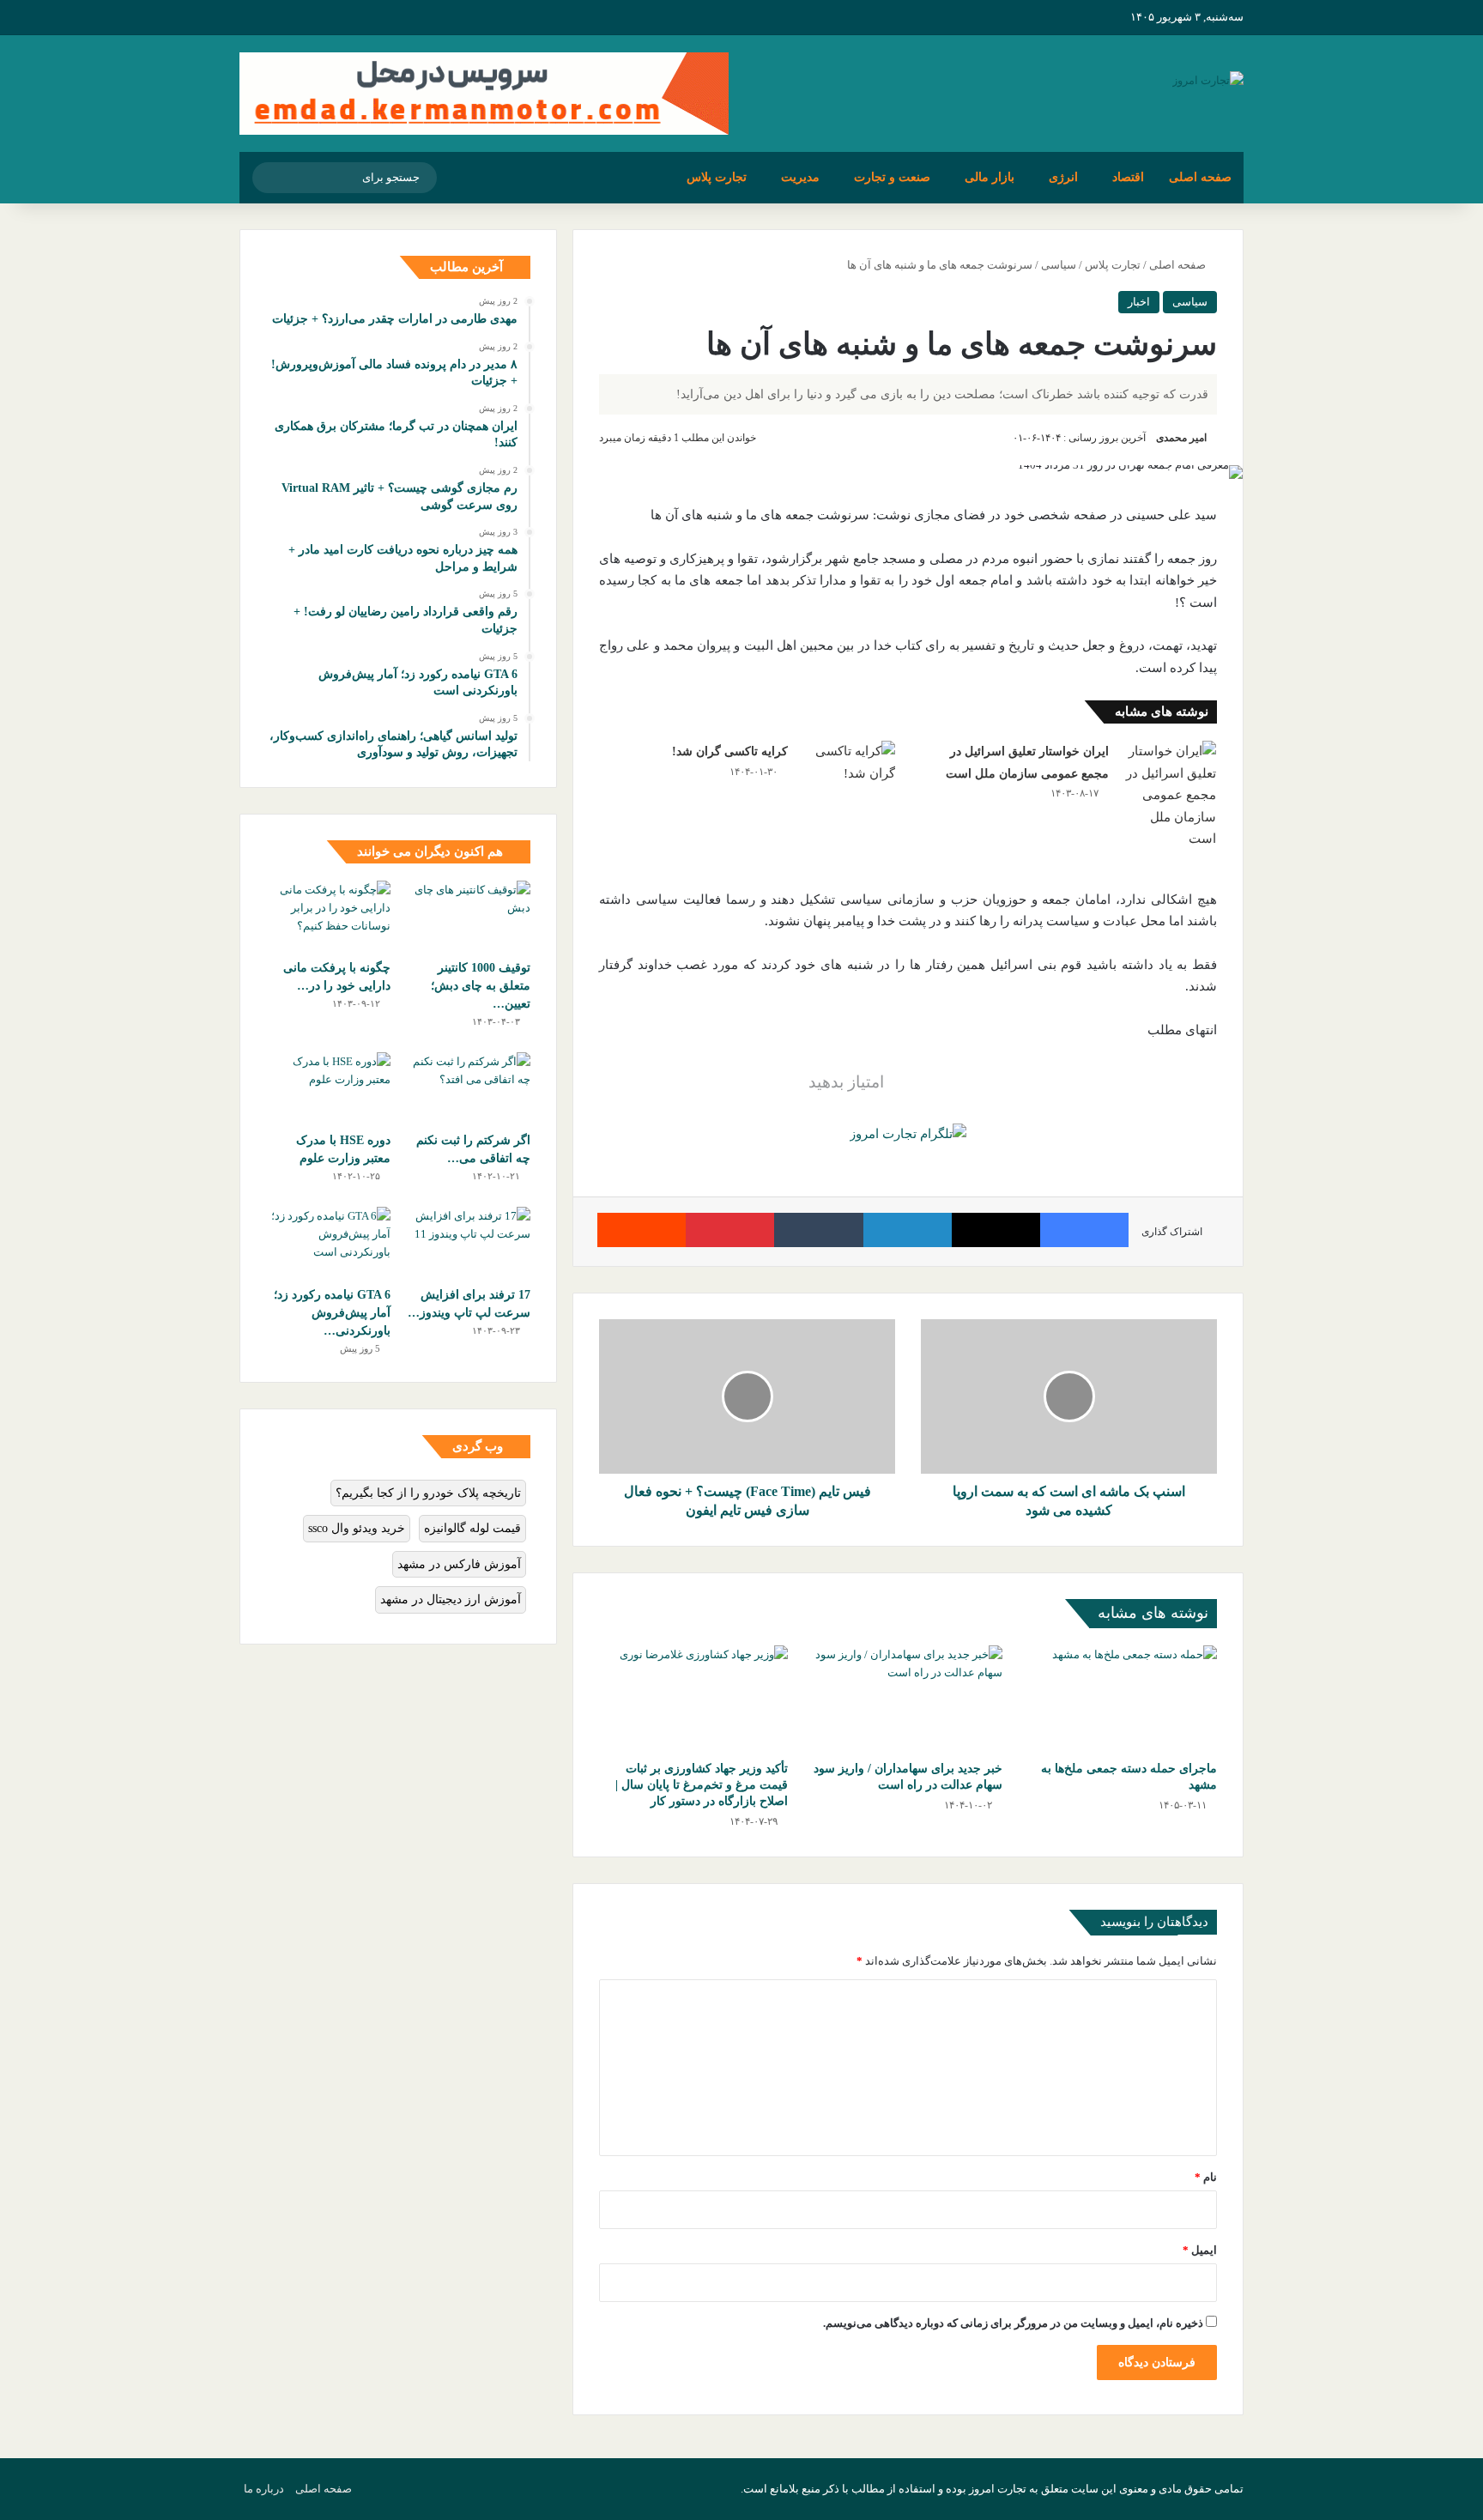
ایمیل (1200, 2250)
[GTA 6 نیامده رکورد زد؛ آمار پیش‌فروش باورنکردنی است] (328, 1242)
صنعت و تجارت (892, 177)
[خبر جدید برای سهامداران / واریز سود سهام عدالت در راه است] (908, 1699)
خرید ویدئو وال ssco (357, 1528)
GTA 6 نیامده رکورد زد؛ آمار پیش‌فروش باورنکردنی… (332, 1313)
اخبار (1139, 302)
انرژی (1063, 177)
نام (1206, 2177)
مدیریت (800, 177)
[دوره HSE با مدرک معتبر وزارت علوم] (328, 1087)
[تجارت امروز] (1208, 79)
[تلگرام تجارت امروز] (908, 1133)
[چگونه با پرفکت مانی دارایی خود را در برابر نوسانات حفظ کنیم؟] (328, 916)
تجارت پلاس (717, 177)
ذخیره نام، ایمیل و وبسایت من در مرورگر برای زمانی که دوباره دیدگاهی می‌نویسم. (1013, 2323)
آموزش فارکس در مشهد (459, 1564)
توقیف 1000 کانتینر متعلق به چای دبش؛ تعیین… (481, 986)
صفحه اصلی (1200, 177)
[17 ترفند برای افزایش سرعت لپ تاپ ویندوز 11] (468, 1242)
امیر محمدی (1181, 438)
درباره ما (264, 2489)
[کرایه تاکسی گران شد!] (848, 773)
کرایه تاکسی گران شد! (730, 751)
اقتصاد (1128, 177)
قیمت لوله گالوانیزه (472, 1528)
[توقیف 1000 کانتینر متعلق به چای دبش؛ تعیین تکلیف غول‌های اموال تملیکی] (468, 916)
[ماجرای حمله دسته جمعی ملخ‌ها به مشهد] (1123, 1699)
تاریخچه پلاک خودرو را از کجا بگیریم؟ (428, 1493)
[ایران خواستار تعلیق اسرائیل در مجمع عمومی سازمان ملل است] (1169, 796)
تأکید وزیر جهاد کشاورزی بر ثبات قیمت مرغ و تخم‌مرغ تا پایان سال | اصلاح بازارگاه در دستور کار (702, 1785)
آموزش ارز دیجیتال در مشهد (451, 1599)
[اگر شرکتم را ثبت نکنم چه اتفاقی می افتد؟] (468, 1087)
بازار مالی (990, 177)
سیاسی (1059, 265)
